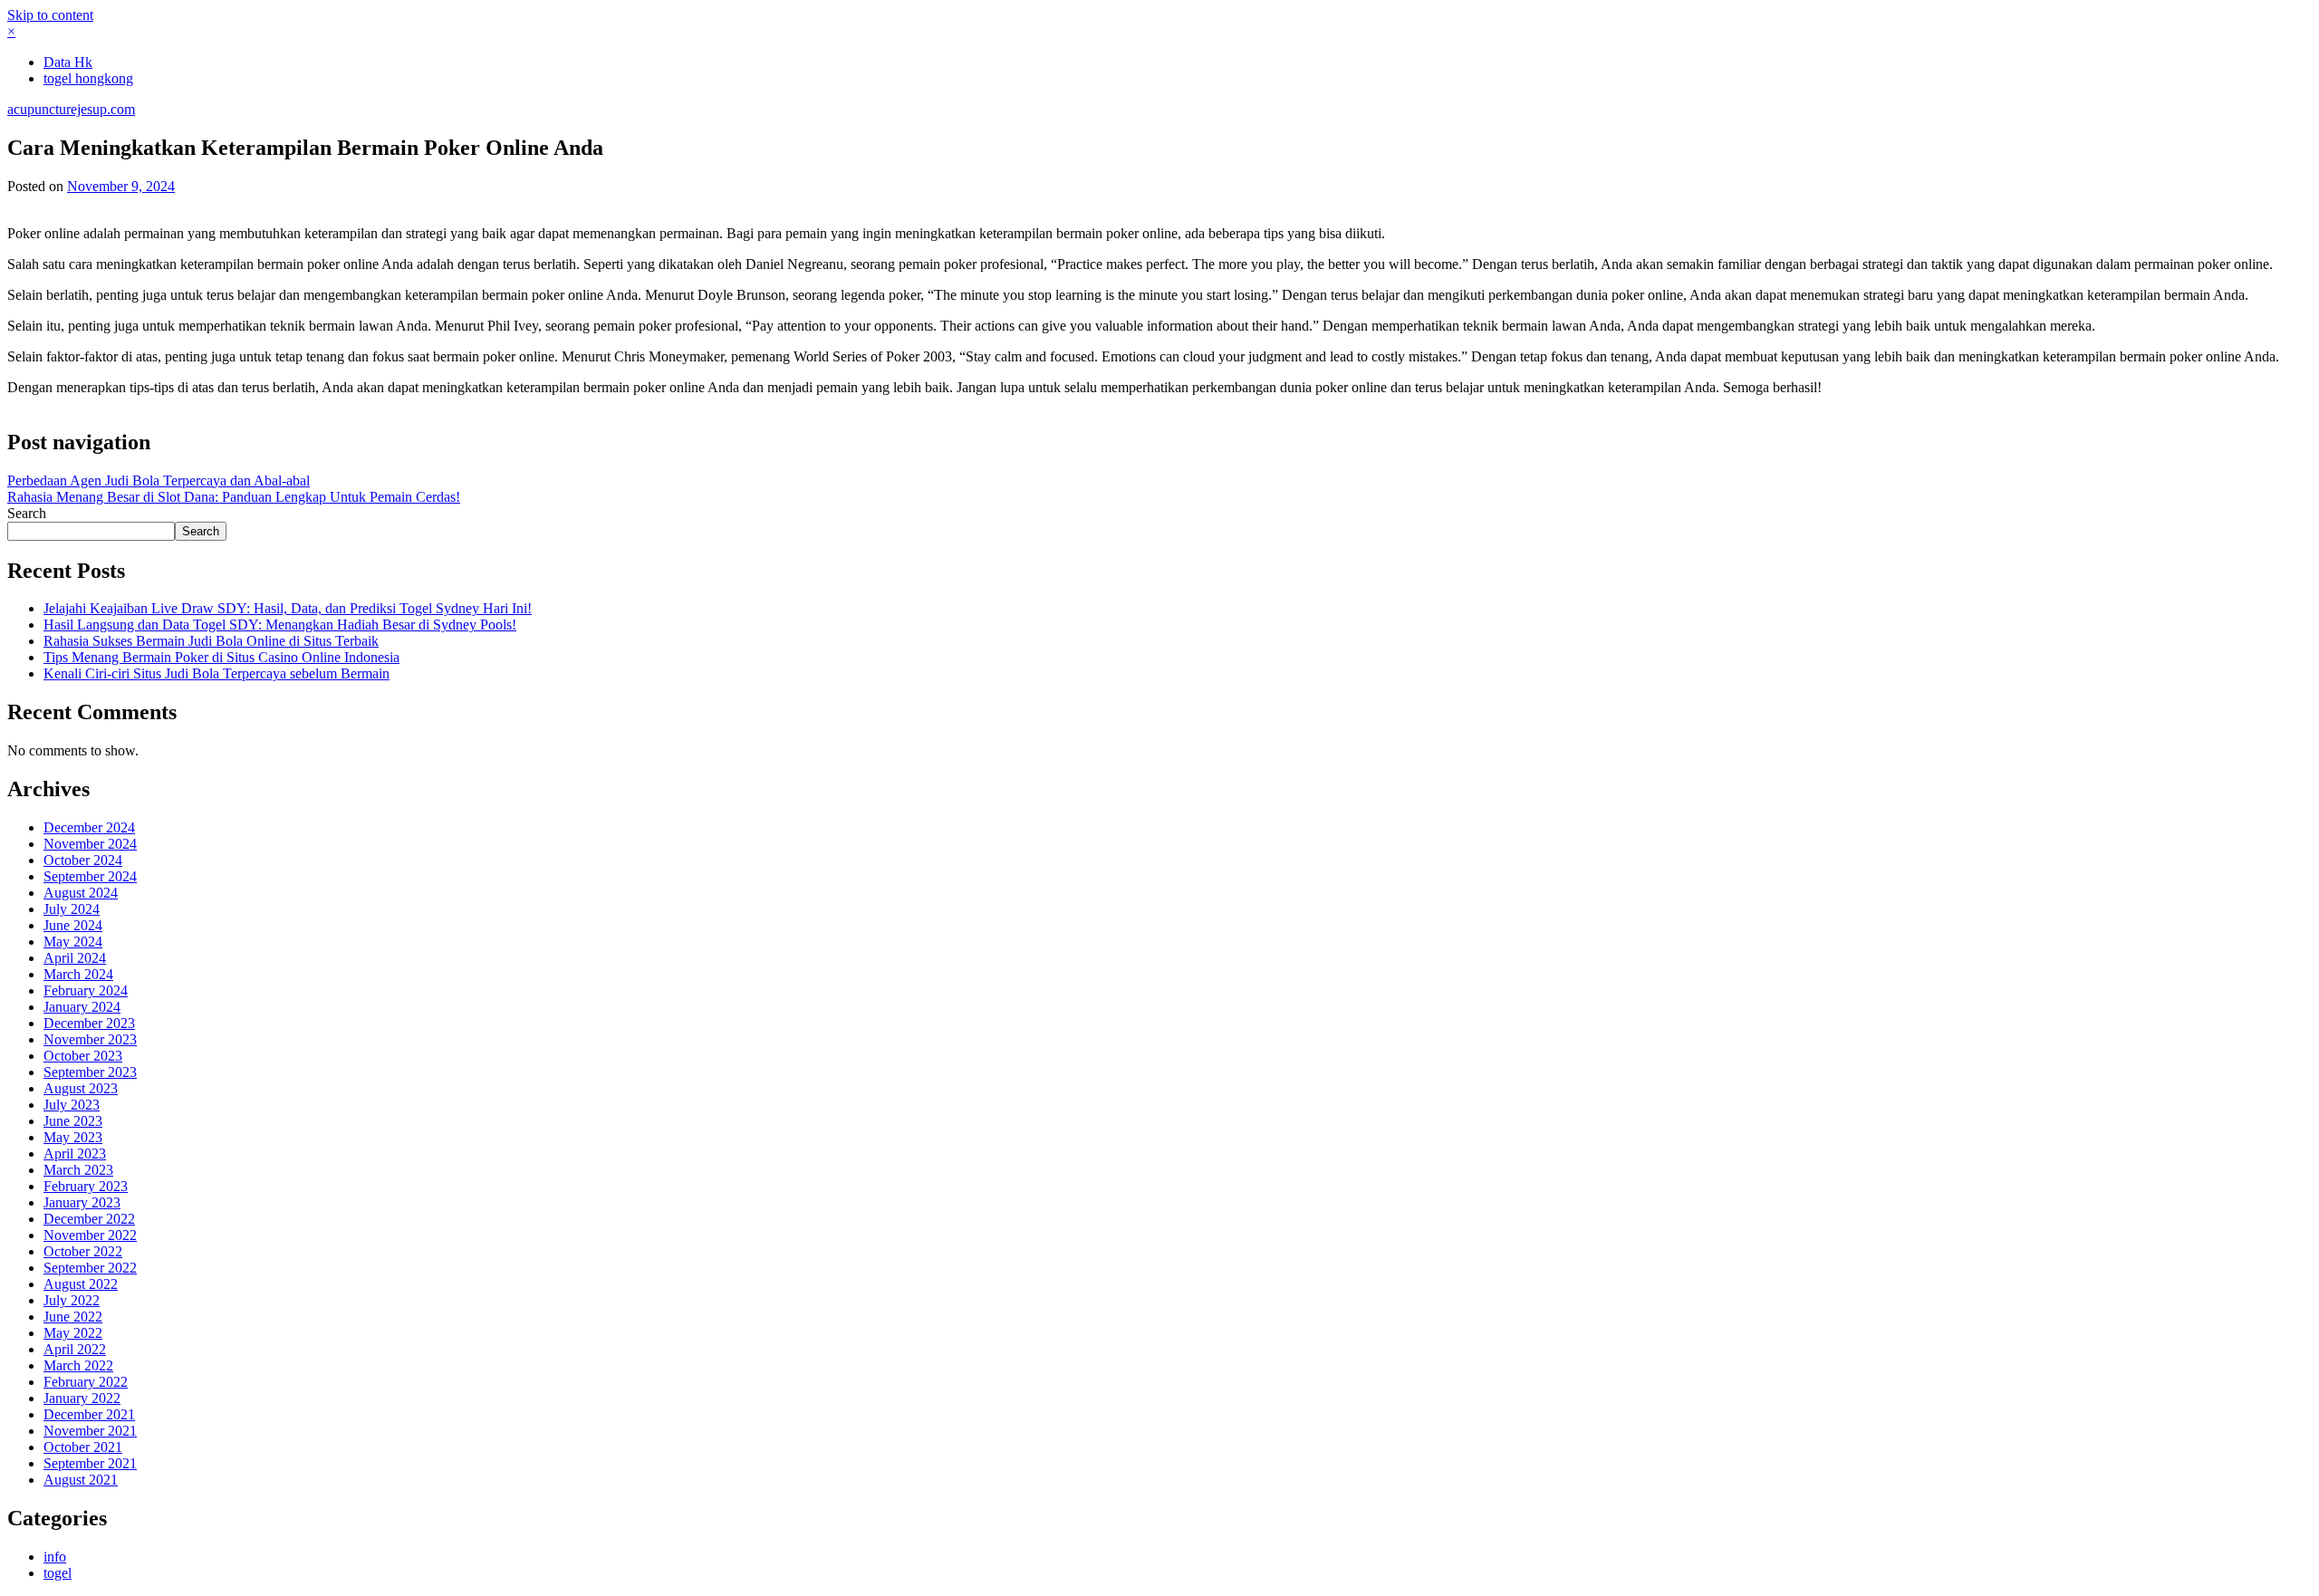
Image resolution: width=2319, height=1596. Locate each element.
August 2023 (81, 1088)
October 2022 (83, 1251)
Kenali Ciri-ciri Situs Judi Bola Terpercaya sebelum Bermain (217, 673)
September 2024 (90, 876)
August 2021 (81, 1480)
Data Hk (68, 62)
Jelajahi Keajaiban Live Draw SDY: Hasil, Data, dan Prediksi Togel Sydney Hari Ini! (288, 608)
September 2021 (90, 1463)
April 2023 (75, 1154)
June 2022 (73, 1317)
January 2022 (82, 1398)
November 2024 (90, 844)
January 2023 (82, 1202)
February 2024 (86, 990)
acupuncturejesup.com (71, 109)
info (55, 1557)
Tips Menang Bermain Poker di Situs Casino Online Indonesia (221, 657)
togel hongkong (88, 78)
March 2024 (78, 974)
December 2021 (89, 1414)
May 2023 (73, 1137)
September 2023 (90, 1072)
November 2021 (90, 1431)
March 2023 (78, 1170)
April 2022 (75, 1349)
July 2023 (72, 1105)
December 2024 (89, 827)
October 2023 (83, 1056)
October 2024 (83, 860)
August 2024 (81, 893)
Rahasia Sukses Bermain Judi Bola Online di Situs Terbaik (211, 641)
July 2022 (72, 1300)
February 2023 (86, 1186)
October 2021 (83, 1447)
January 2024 (82, 1007)
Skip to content (50, 15)
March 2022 (78, 1365)
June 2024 (73, 925)
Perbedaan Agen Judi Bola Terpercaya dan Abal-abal (159, 481)
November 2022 (90, 1235)
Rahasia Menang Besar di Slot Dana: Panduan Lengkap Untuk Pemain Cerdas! (234, 497)
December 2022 (89, 1219)
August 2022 (81, 1284)
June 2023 (73, 1121)
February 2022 (86, 1382)
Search (27, 513)
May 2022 (73, 1333)
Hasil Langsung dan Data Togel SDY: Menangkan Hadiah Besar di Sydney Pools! (280, 625)
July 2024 (72, 909)
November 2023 (90, 1039)
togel (58, 1573)
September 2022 (90, 1268)
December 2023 (89, 1023)
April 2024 (75, 958)
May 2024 (73, 942)
